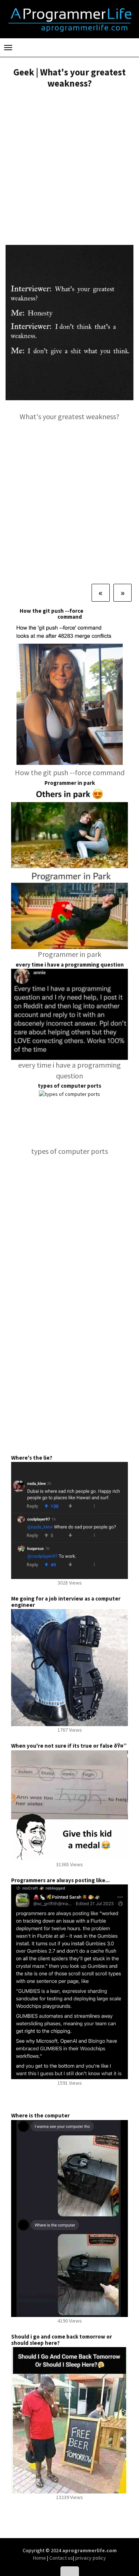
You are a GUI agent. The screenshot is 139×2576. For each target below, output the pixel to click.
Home (40, 2558)
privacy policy (91, 2558)
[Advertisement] (69, 168)
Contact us (61, 2558)
